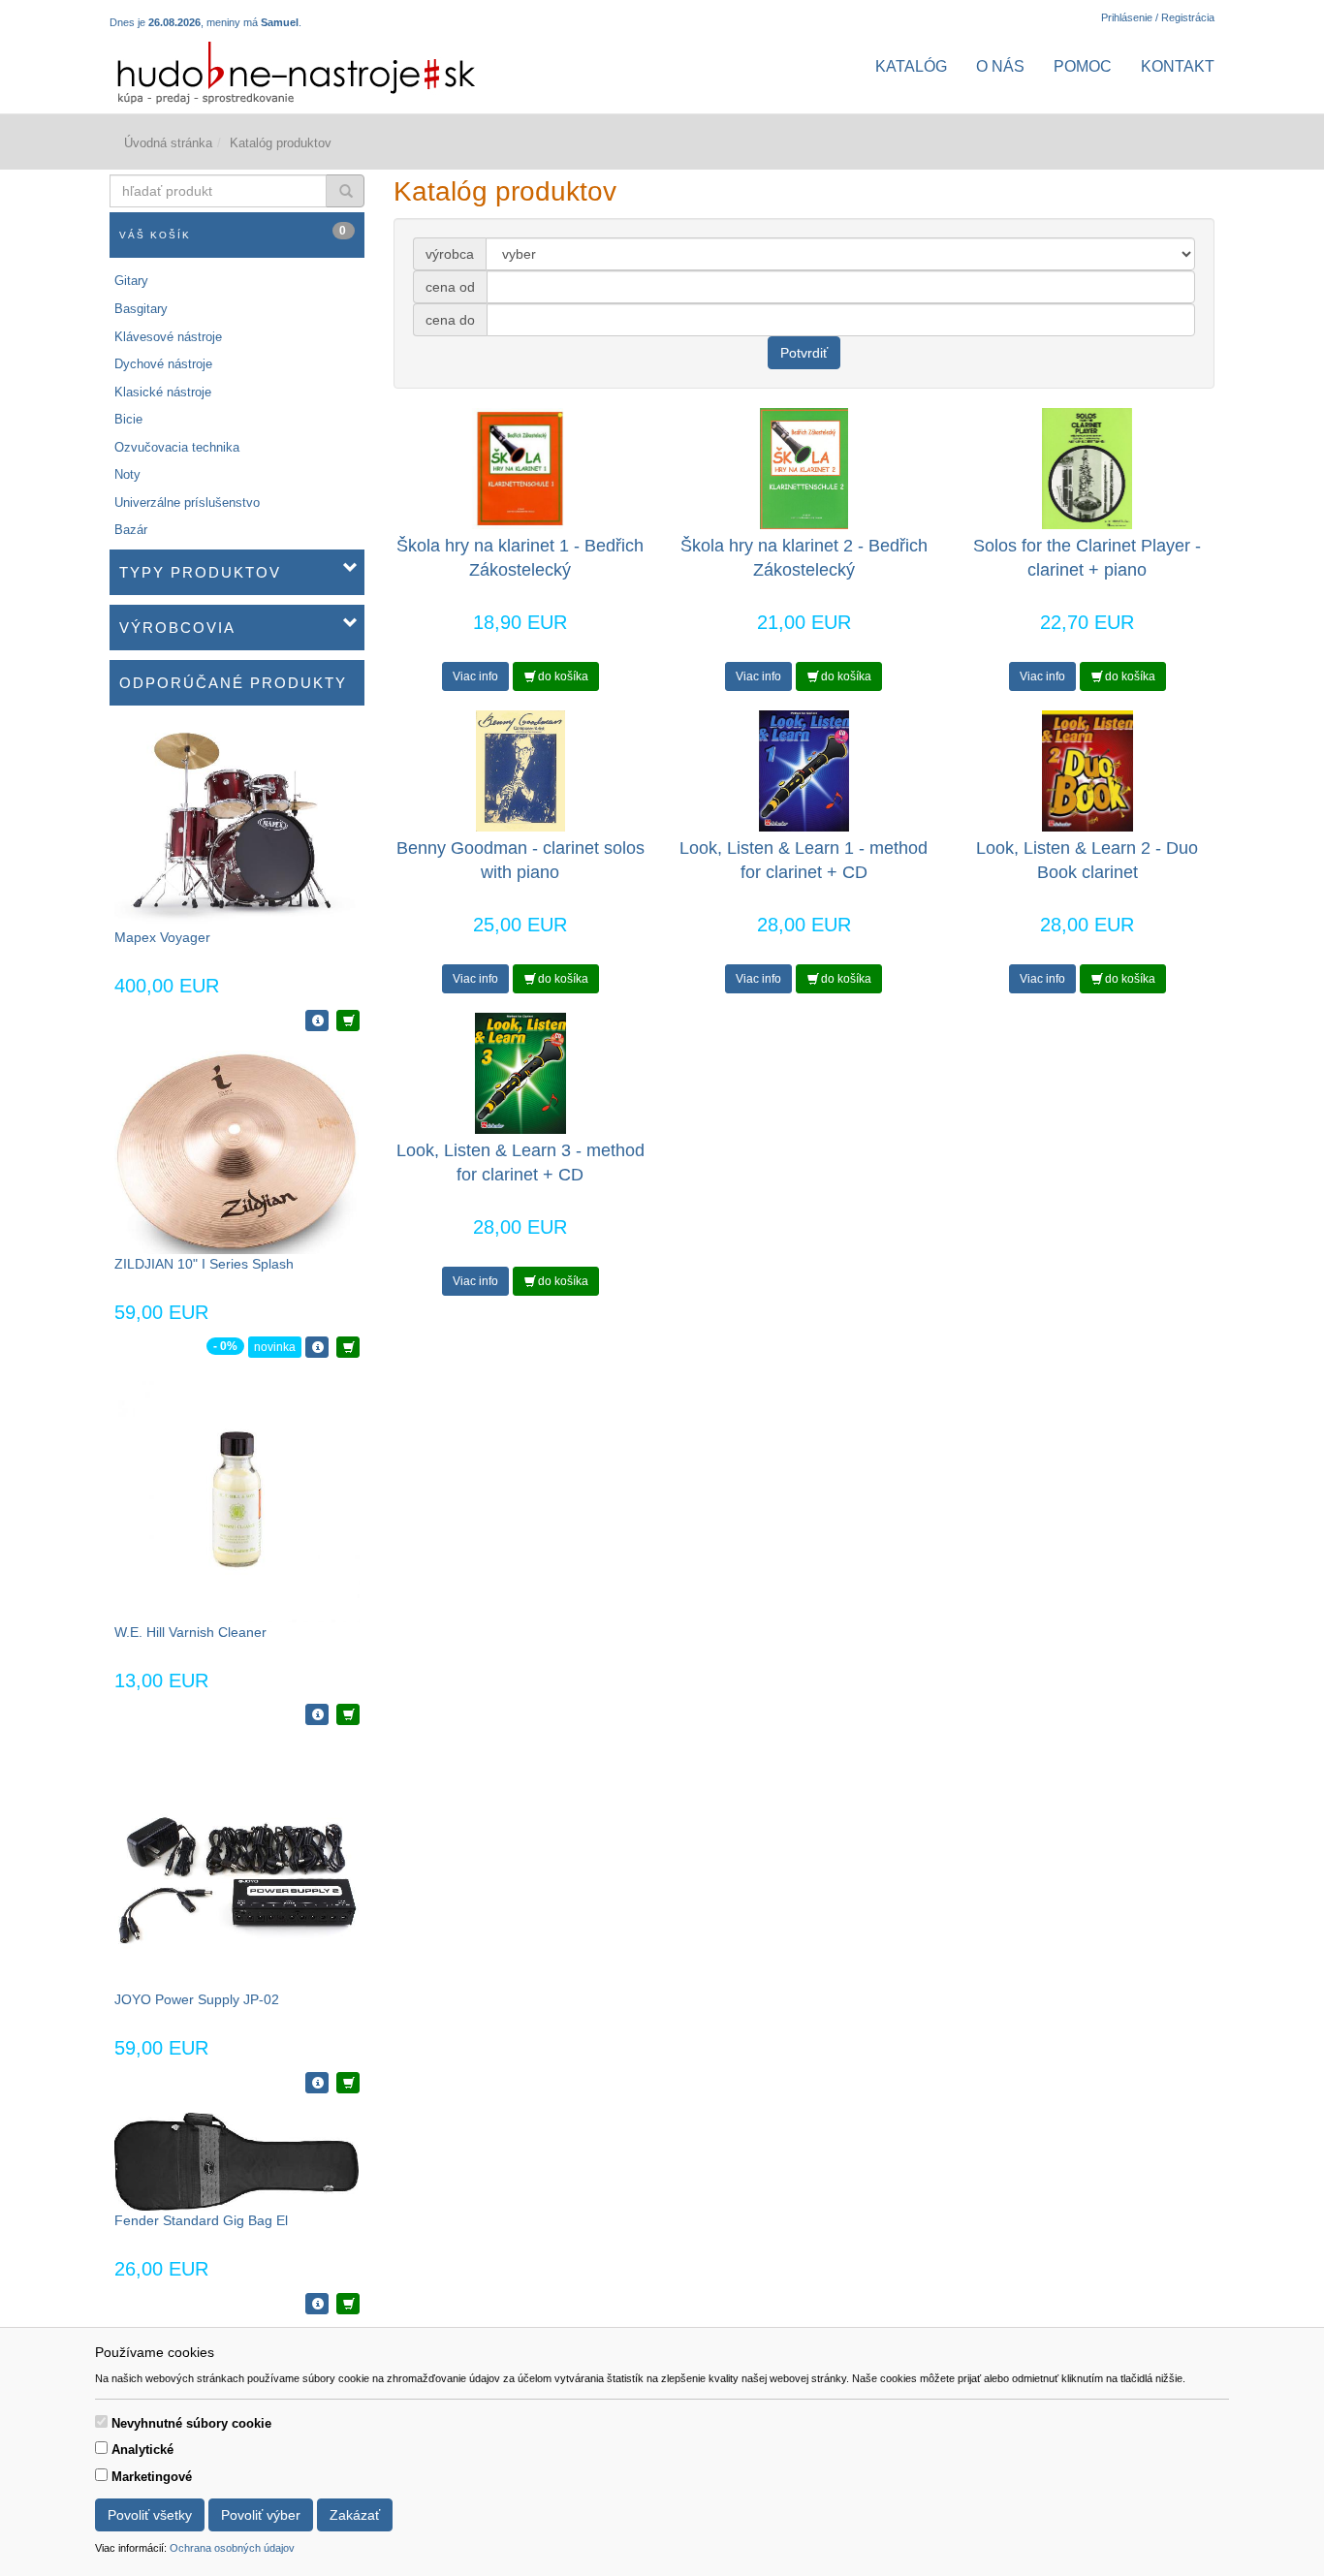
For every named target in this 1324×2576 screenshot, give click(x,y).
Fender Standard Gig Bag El (201, 2220)
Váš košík (234, 232)
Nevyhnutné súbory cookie (191, 2423)
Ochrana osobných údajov (232, 2548)
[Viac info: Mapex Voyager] (317, 1021)
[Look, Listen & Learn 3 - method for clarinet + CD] (520, 1072)
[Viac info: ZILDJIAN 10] (317, 1347)
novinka (275, 1347)
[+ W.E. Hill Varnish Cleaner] (348, 1714)
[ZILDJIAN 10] (236, 1151)
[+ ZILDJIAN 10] (348, 1347)
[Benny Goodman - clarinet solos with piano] (520, 770)
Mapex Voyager (162, 937)
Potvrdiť (804, 353)
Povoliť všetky (150, 2515)
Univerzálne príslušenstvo (187, 503)
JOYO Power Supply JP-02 (197, 1999)
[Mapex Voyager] (236, 825)
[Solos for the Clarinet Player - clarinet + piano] (1088, 468)
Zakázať (355, 2515)
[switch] (101, 2421)
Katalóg (911, 66)
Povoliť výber (261, 2515)
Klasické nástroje (163, 392)
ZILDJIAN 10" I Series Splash (204, 1264)
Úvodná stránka (168, 143)
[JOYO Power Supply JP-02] (237, 1866)
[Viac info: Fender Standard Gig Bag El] (317, 2304)
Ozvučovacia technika (177, 447)
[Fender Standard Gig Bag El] (236, 2161)
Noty (127, 474)
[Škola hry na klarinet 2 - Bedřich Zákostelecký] (804, 468)
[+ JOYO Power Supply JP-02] (348, 2083)
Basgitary (141, 309)
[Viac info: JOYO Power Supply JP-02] (317, 2083)
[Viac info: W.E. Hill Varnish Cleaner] (317, 1714)
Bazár (131, 530)
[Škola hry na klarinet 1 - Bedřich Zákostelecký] (520, 468)
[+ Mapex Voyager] (348, 1021)
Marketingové (152, 2477)
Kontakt (1178, 66)
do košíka (562, 676)
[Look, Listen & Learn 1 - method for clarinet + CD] (804, 770)
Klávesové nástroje (168, 337)
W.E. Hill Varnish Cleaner (190, 1632)
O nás (1000, 66)
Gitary (131, 281)
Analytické (142, 2450)
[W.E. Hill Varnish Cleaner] (237, 1499)
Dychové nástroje (163, 364)
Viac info (475, 676)
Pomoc (1083, 66)
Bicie (128, 419)
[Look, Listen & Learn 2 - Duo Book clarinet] (1088, 770)
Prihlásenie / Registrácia (1158, 17)
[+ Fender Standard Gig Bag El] (348, 2304)
